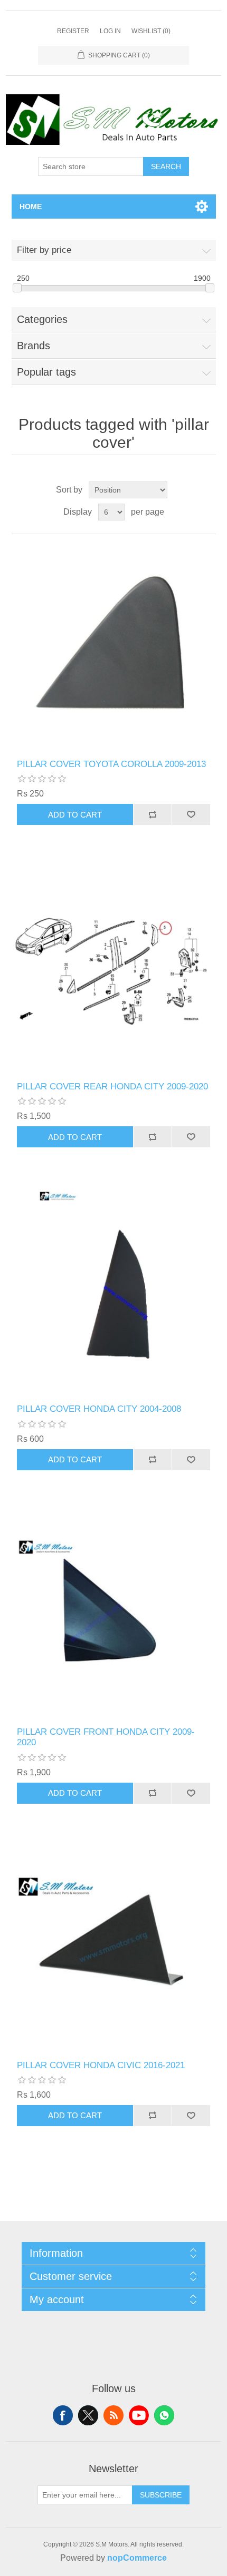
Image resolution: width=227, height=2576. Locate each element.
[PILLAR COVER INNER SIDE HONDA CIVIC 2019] (114, 1948)
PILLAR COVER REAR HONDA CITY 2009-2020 (112, 1087)
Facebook (63, 2415)
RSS (113, 2415)
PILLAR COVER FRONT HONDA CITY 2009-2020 (106, 1737)
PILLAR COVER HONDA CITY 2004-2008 (99, 1409)
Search (166, 166)
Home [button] (31, 207)
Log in (110, 31)
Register (73, 31)
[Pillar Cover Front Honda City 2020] (114, 1614)
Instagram (164, 2415)
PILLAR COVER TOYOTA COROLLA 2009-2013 (111, 764)
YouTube (139, 2415)
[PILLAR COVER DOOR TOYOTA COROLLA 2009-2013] (114, 647)
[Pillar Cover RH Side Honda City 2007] (114, 1291)
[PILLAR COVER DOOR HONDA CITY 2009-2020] (114, 969)
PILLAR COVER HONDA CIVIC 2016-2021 (101, 2065)
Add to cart (75, 815)
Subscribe (161, 2495)
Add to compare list (152, 814)
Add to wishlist (191, 814)
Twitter (88, 2415)
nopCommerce (137, 2558)
